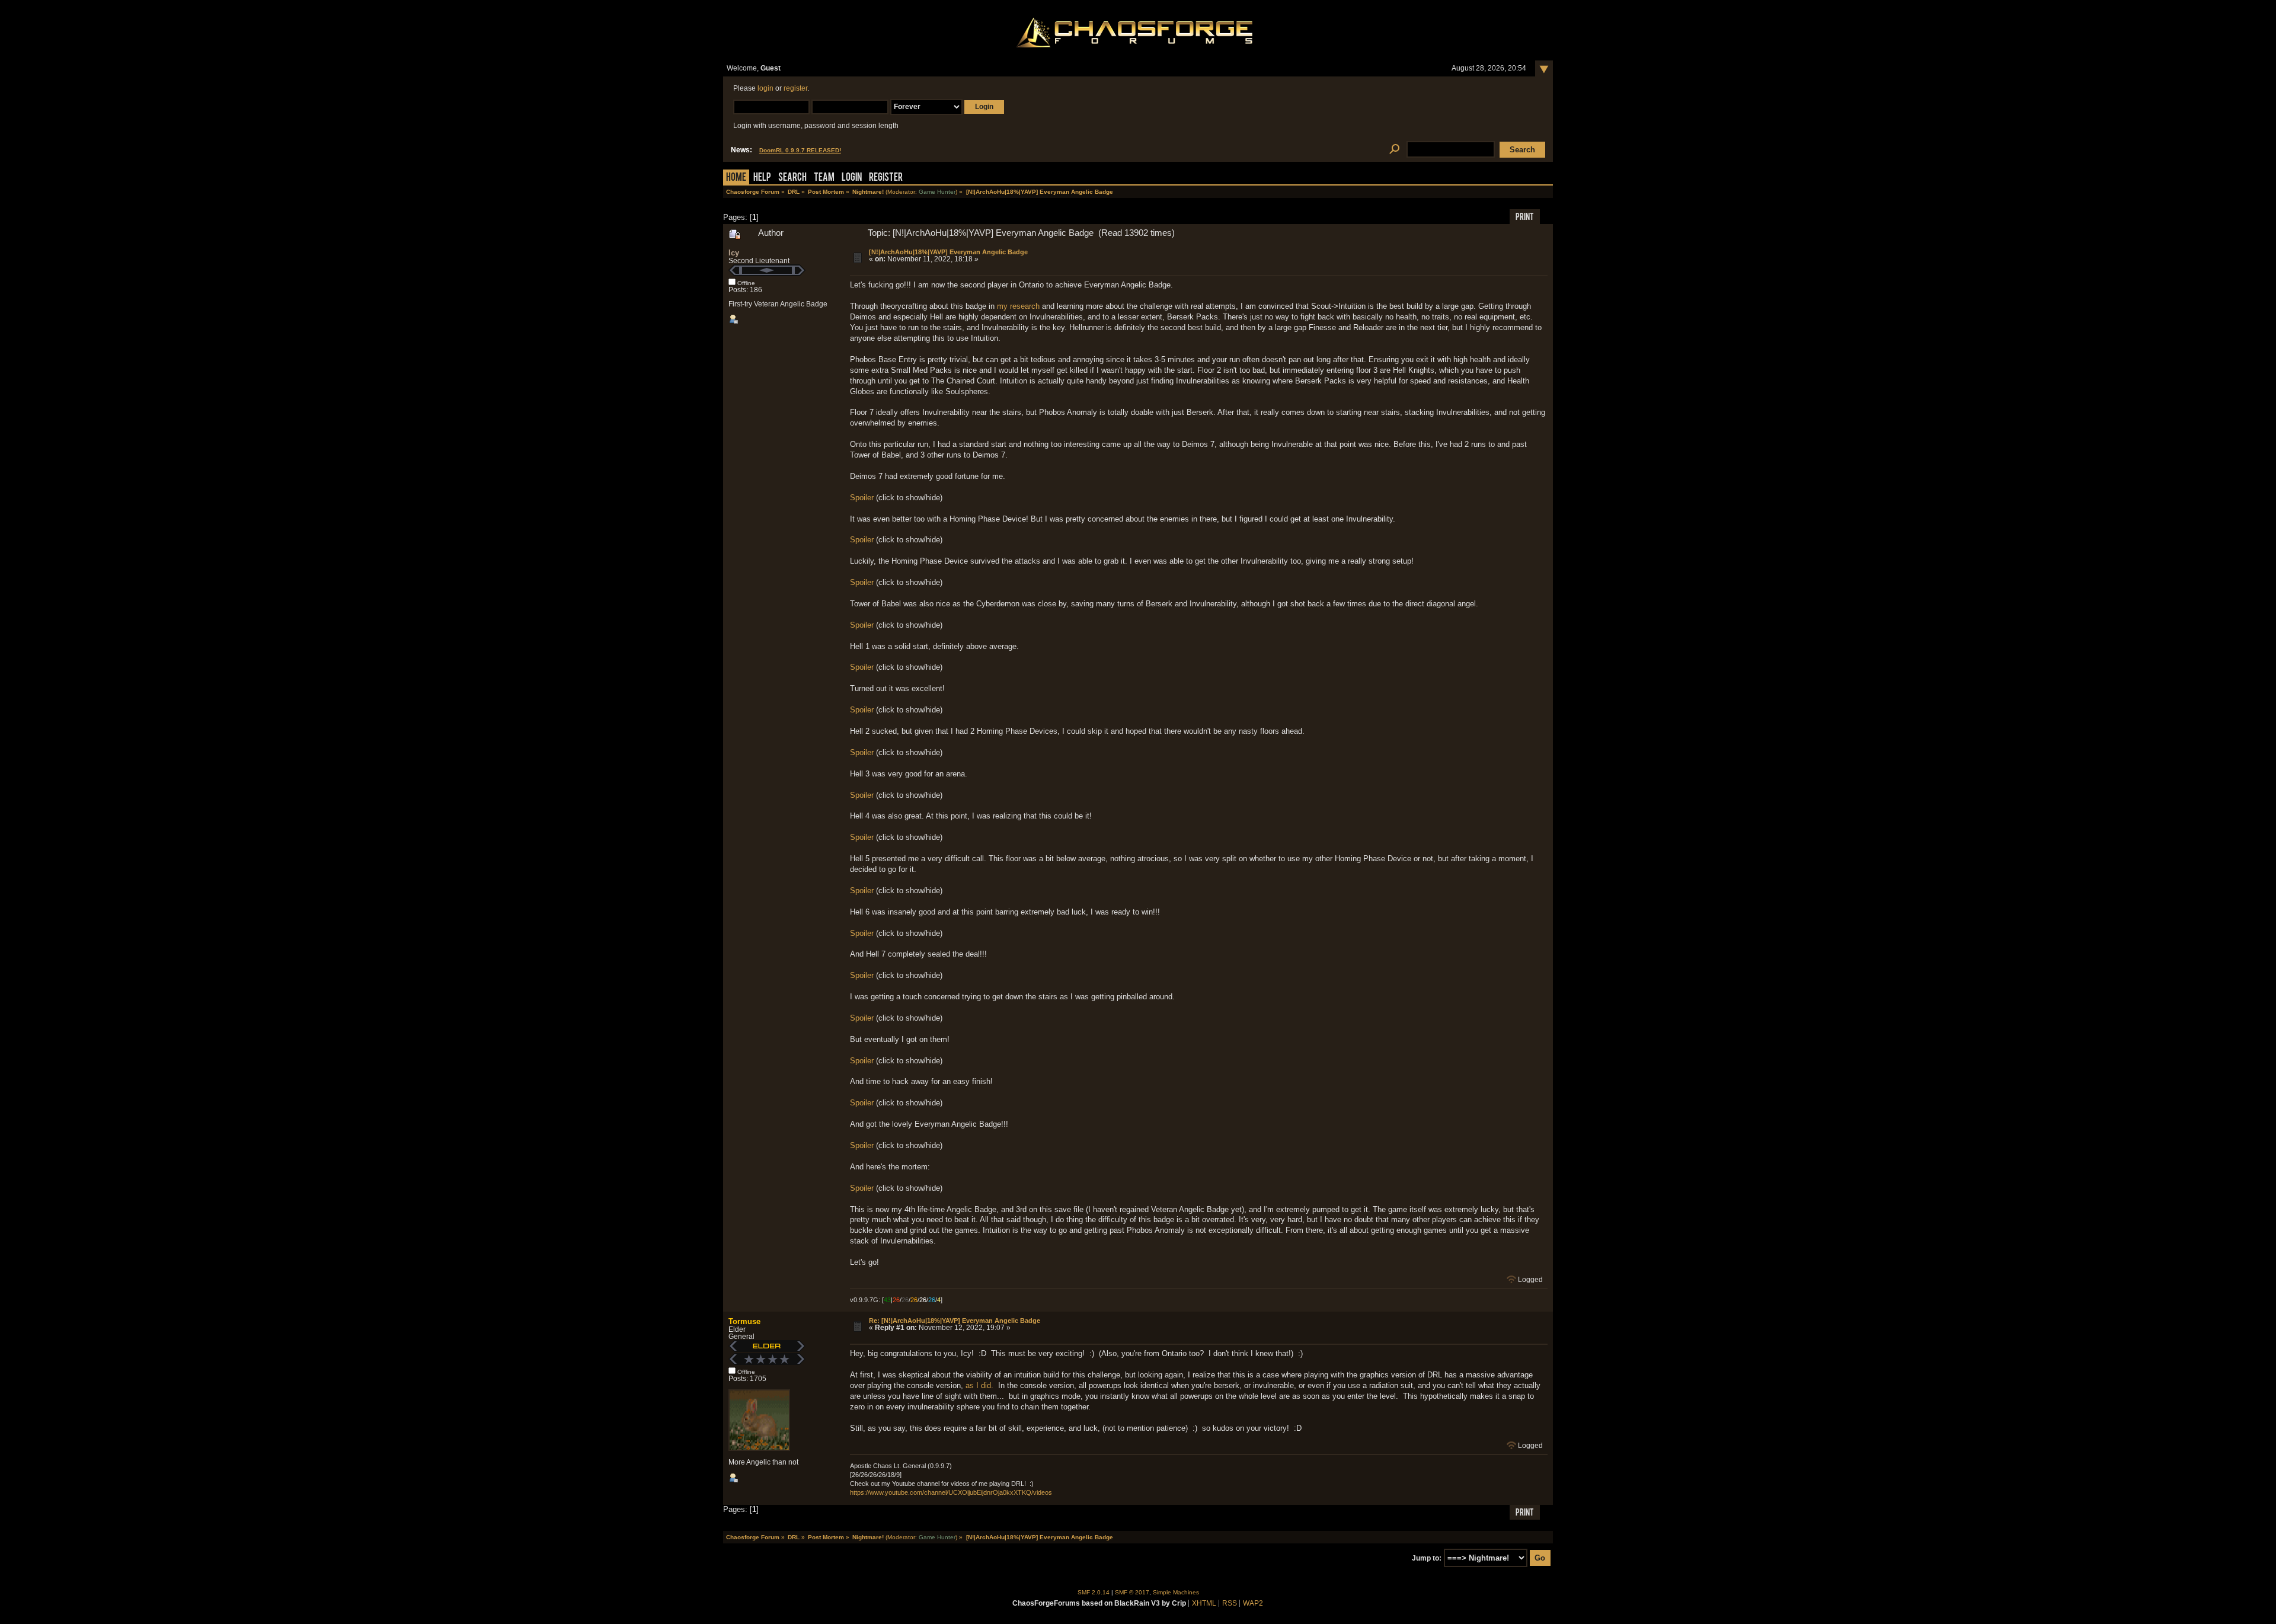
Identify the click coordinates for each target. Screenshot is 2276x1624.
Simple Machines (1176, 1592)
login (765, 88)
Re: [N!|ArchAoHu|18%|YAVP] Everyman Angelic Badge (955, 1321)
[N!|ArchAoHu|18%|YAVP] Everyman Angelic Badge (948, 252)
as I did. (979, 1385)
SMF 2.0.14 (1094, 1592)
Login (852, 178)
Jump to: (1427, 1558)
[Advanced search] (1394, 150)
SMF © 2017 (1132, 1592)
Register (886, 178)
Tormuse (744, 1321)
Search (792, 178)
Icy (734, 253)
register (795, 88)
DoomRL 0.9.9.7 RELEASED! (800, 150)
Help (762, 178)
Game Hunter (937, 192)
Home (736, 178)
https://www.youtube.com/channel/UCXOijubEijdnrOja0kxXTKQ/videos (951, 1492)
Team (824, 178)
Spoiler (862, 498)
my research (1018, 306)
